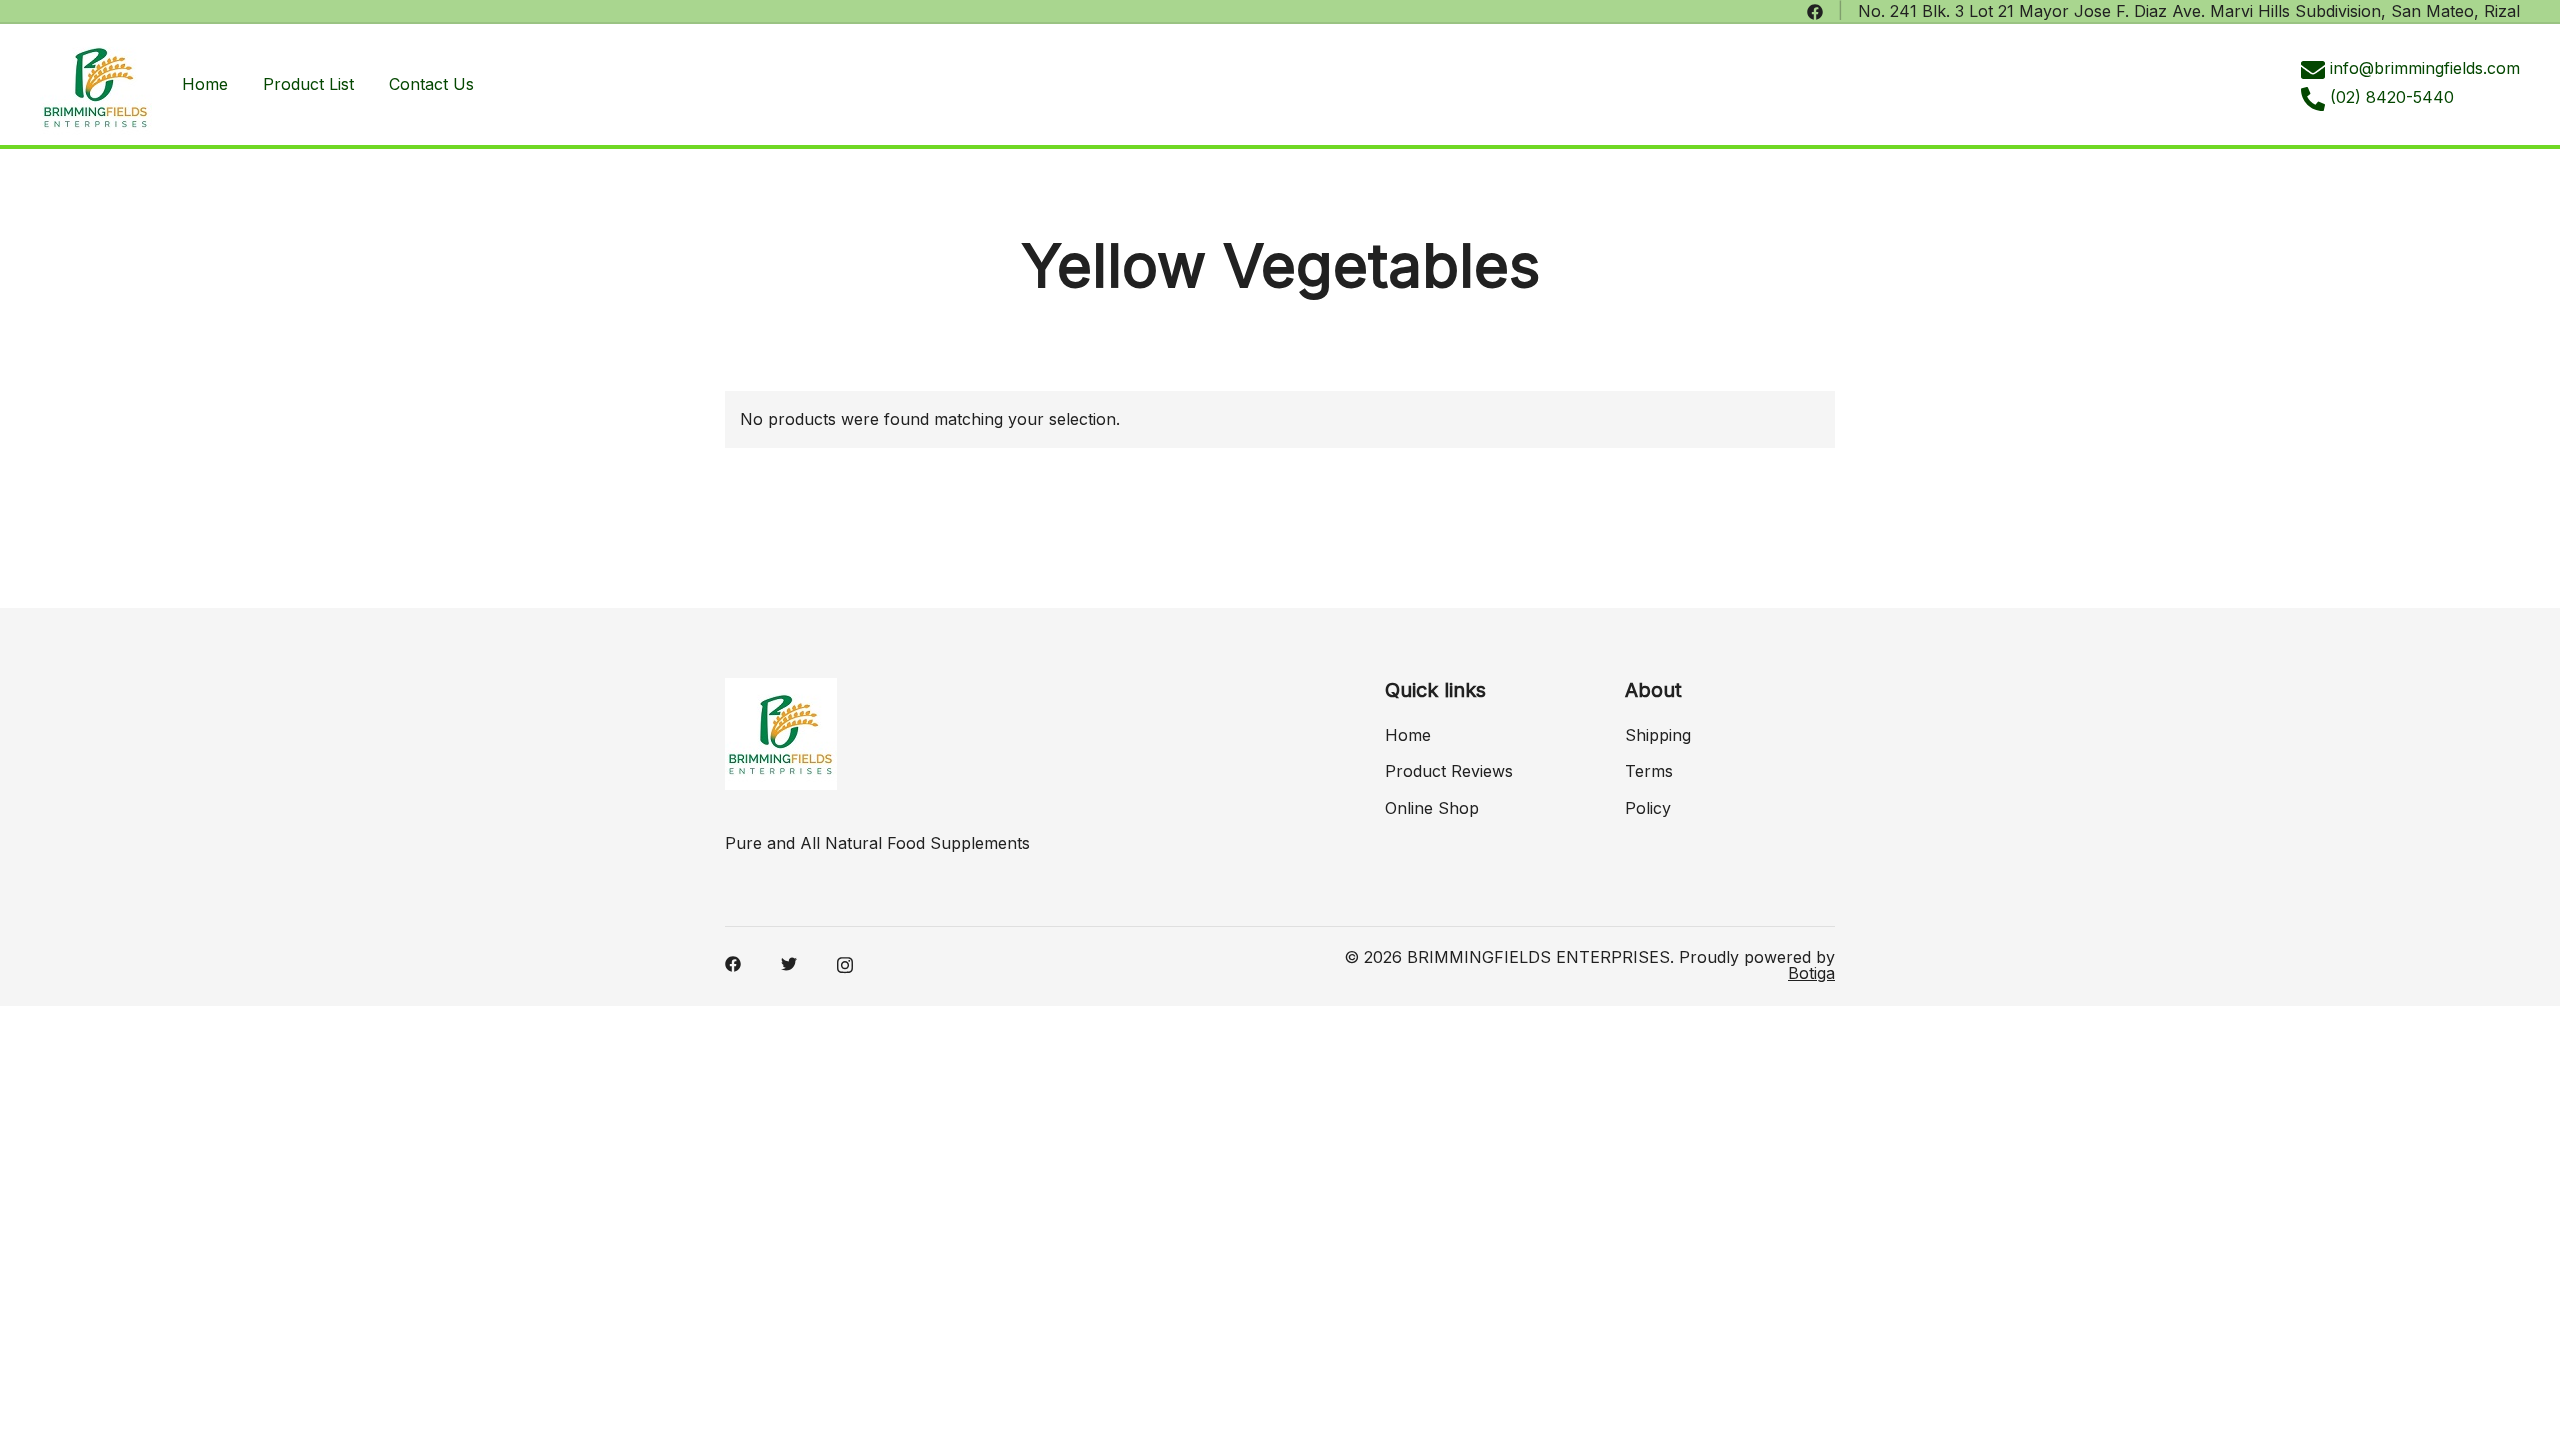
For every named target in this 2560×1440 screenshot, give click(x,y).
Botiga (1811, 973)
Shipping (1658, 735)
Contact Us (431, 84)
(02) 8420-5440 (2392, 97)
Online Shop (1432, 808)
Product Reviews (1449, 771)
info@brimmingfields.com (2425, 68)
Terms (1649, 771)
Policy (1648, 808)
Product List (308, 84)
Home (205, 84)
